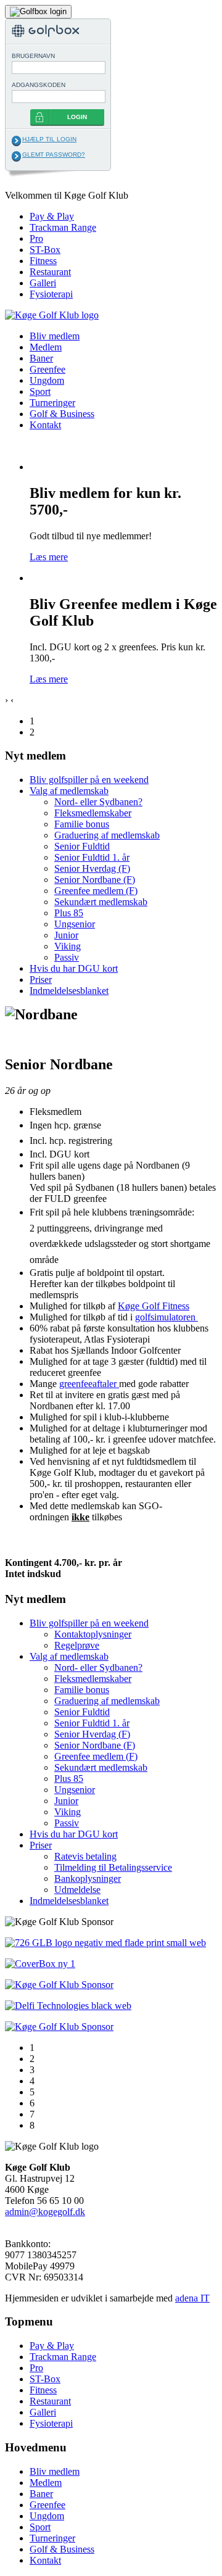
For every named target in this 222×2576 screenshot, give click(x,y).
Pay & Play (52, 216)
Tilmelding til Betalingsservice (113, 1867)
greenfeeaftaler (89, 1384)
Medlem (46, 347)
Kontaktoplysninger (93, 1634)
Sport (40, 391)
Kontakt (45, 425)
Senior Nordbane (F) (95, 880)
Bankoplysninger (88, 1878)
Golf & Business (62, 414)
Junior (66, 935)
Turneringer (52, 403)
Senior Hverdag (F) (92, 868)
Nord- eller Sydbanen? (98, 802)
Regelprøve (77, 1645)
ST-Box (45, 250)
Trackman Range (63, 227)
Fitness (43, 261)
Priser (41, 979)
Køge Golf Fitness (154, 1306)
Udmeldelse (77, 1890)
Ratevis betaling (85, 1856)
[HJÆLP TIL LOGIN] (16, 141)
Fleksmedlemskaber (93, 813)
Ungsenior (75, 924)
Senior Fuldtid (82, 846)
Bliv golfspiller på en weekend (89, 780)
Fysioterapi (51, 294)
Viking (68, 946)
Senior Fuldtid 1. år (92, 857)
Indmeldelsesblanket (69, 991)
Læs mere (49, 557)
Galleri (43, 283)
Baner (41, 358)
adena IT (192, 2298)
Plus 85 (69, 913)
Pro (36, 238)
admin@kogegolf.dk (45, 2212)
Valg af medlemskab (69, 791)
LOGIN (77, 117)
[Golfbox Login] (38, 11)
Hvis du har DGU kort (74, 968)
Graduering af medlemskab (107, 835)
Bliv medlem (55, 336)
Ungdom (47, 380)
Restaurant (50, 272)
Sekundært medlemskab (101, 902)
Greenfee (47, 369)
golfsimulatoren (166, 1317)
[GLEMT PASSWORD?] (16, 156)
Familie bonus (82, 824)
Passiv (67, 957)
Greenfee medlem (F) (96, 891)
